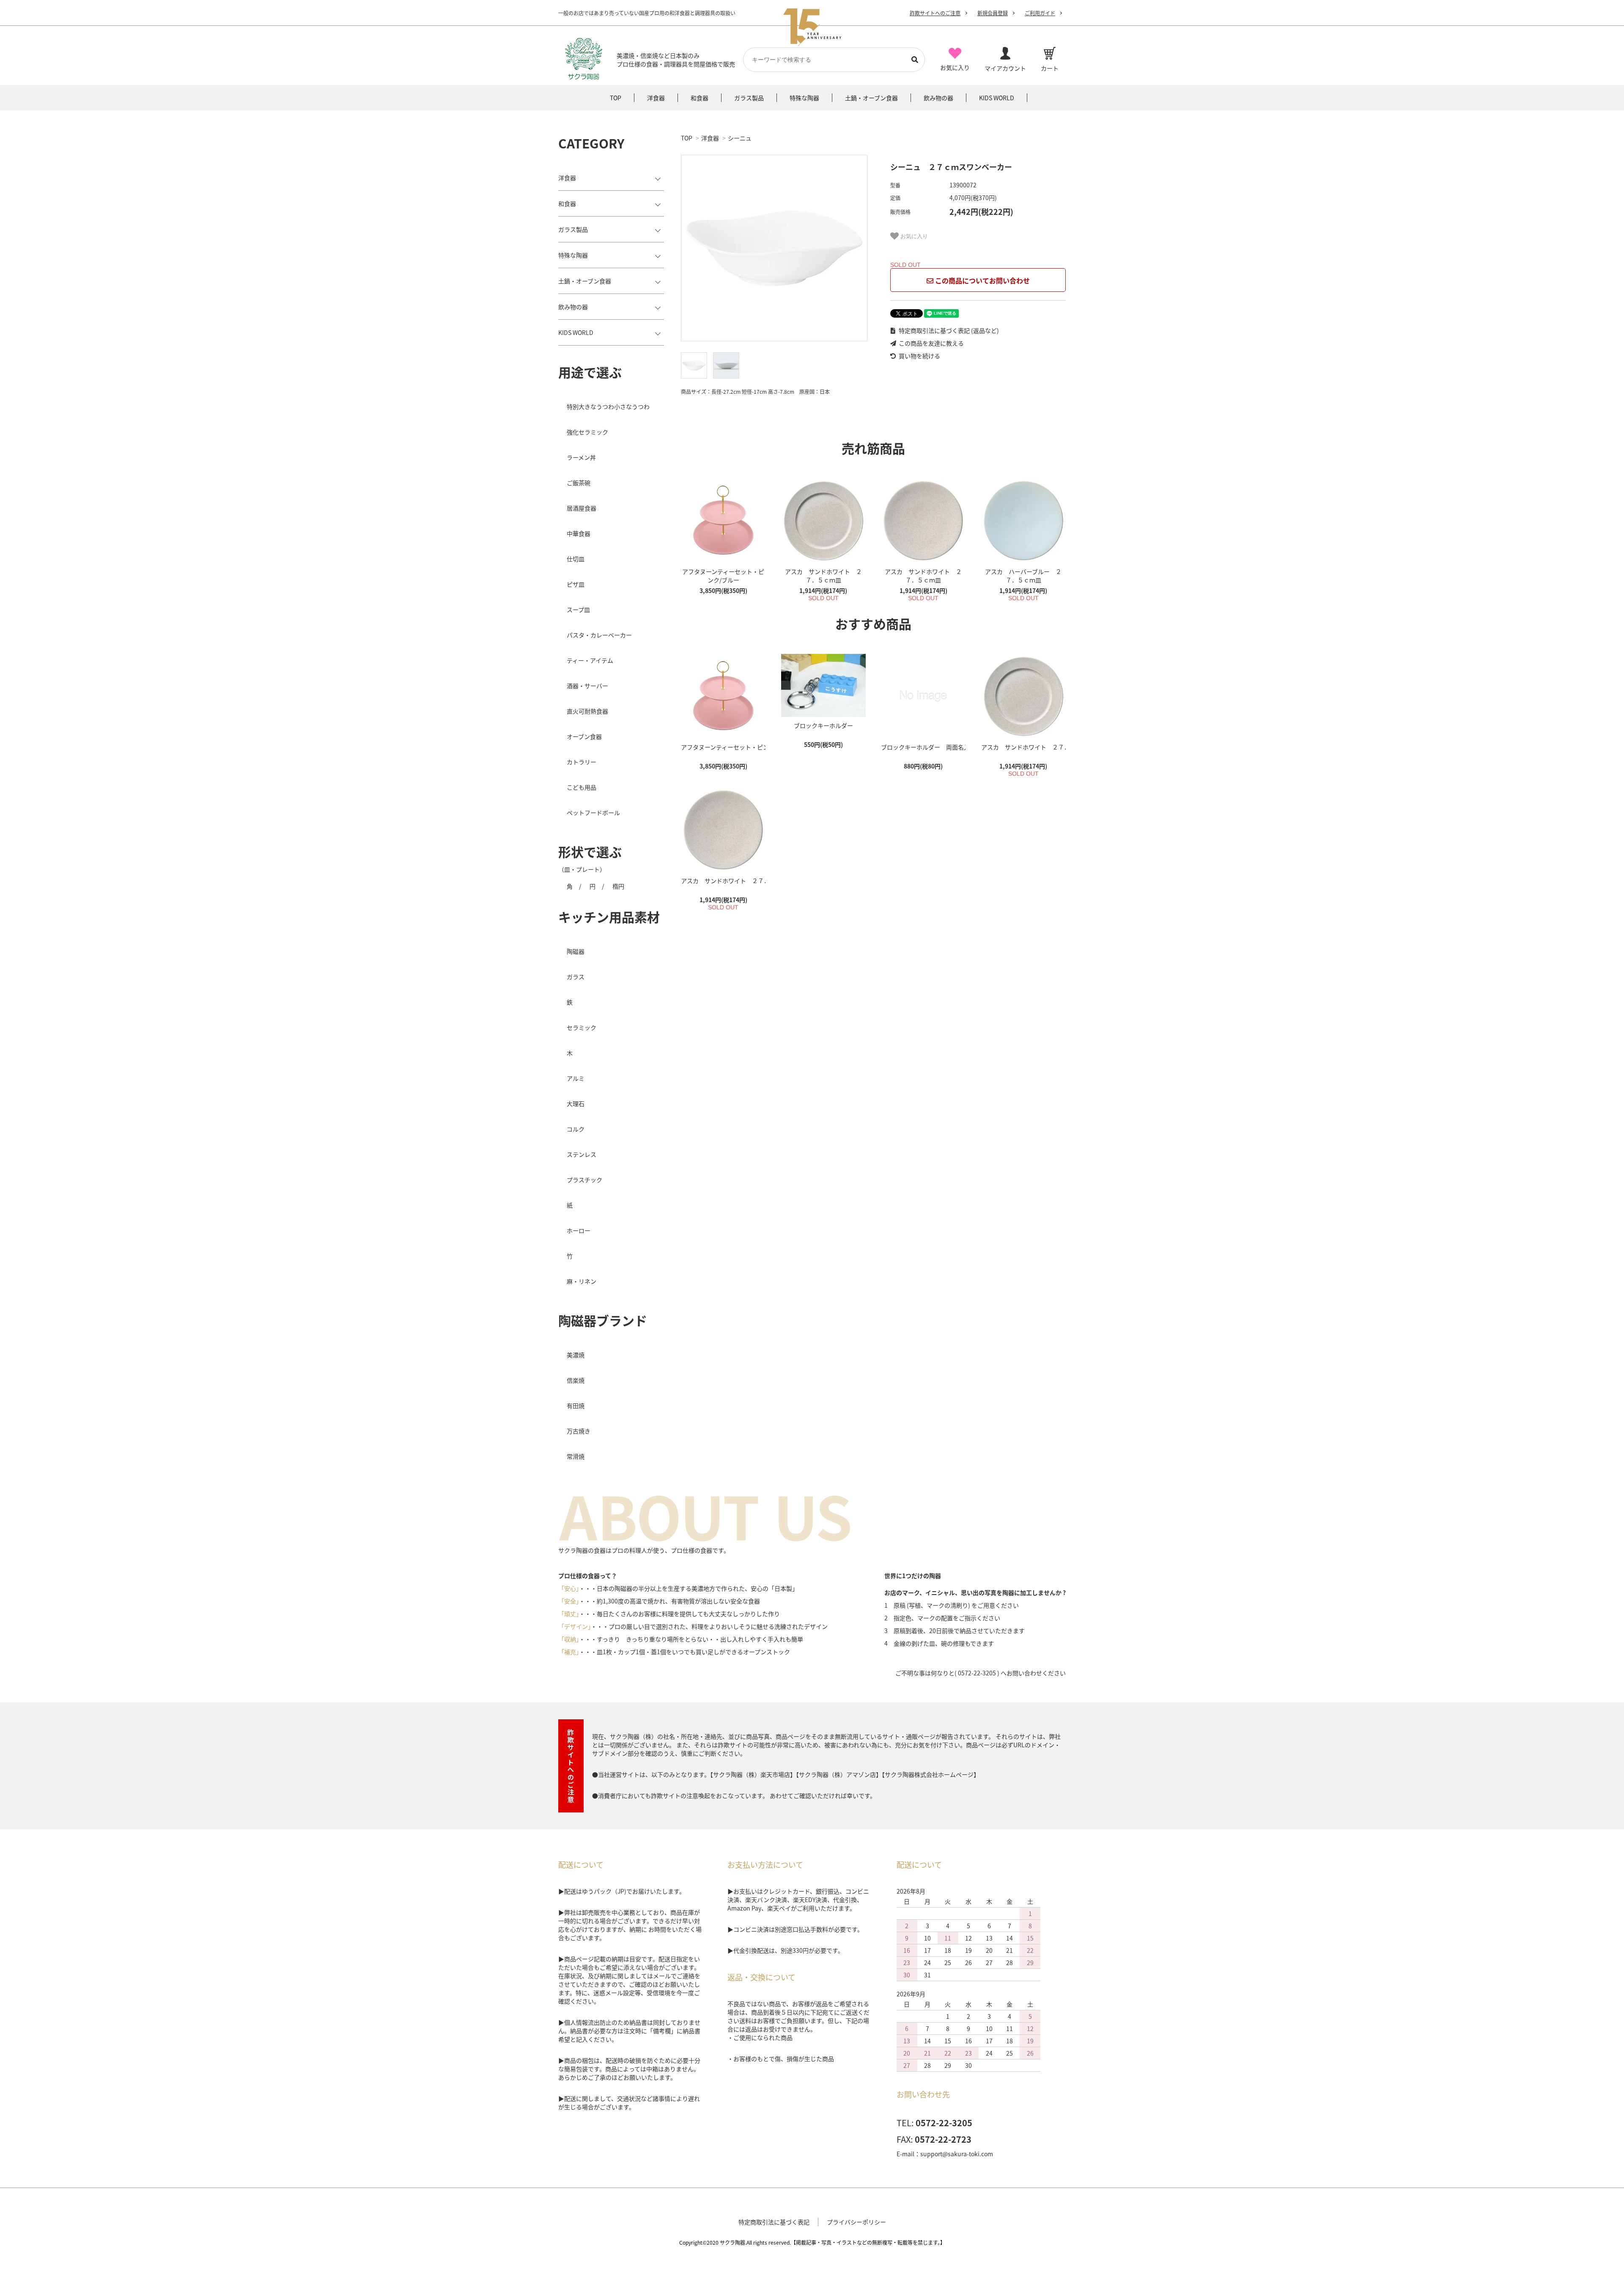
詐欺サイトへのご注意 (935, 13)
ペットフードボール (593, 813)
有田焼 (576, 1406)
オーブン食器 (584, 736)
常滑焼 (576, 1456)
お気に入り (913, 236)
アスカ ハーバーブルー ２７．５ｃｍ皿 (1023, 576)
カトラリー (582, 762)
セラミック (582, 1027)
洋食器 (710, 138)
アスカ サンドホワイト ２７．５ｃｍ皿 (823, 576)
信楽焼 (576, 1380)
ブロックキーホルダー (823, 725)
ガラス (576, 977)
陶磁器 (576, 951)
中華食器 (579, 533)
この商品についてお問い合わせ (982, 280)
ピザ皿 (576, 584)
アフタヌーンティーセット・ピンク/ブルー (723, 576)
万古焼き (579, 1431)
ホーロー (579, 1230)
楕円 (618, 886)
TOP (687, 138)
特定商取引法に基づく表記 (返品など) (948, 330)
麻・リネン (582, 1281)
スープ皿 (578, 609)
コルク (576, 1129)
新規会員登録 (993, 13)
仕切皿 (576, 559)
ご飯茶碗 (579, 483)
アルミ (576, 1078)
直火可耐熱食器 (587, 711)
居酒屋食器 (582, 508)
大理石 (576, 1104)
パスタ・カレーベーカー (599, 635)
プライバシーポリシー (856, 2222)
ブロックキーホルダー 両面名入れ (923, 747)
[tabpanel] (777, 248)
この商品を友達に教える (931, 343)
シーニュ (740, 138)
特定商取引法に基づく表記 (774, 2222)
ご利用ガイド (1040, 13)
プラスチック (584, 1180)
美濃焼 (576, 1355)
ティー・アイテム (590, 660)
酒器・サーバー (587, 686)
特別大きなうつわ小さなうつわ (608, 406)
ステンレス (582, 1154)
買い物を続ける (919, 356)
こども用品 (582, 787)
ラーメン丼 (581, 457)
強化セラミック (587, 432)
